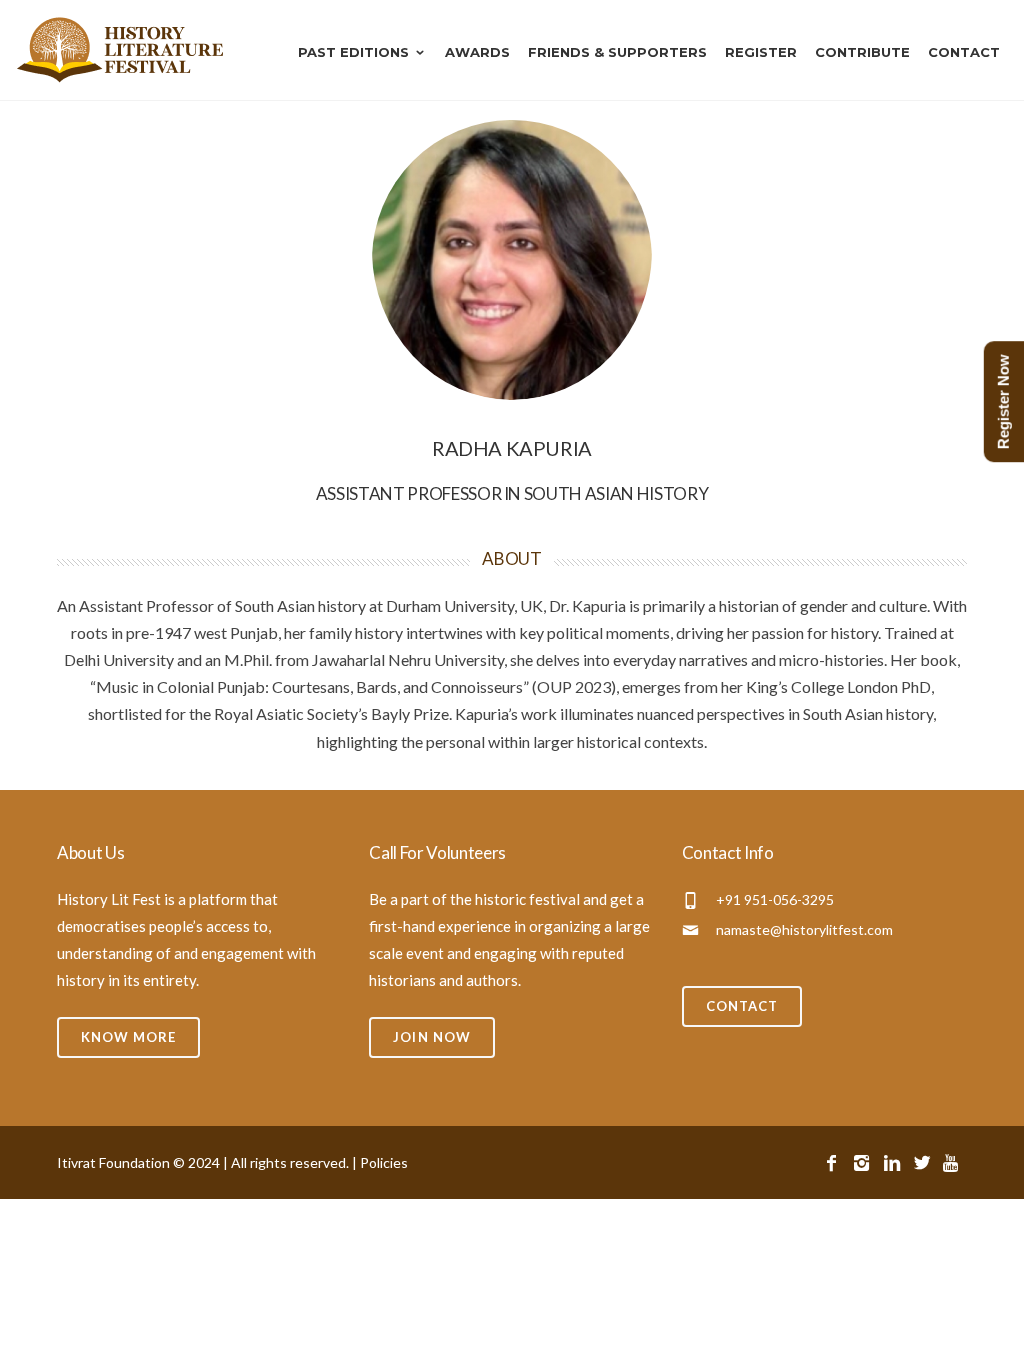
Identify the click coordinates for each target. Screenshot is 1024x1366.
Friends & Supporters (617, 52)
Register (761, 52)
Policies (384, 1162)
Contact (964, 52)
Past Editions (353, 52)
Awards (477, 52)
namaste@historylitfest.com (804, 929)
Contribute (862, 52)
